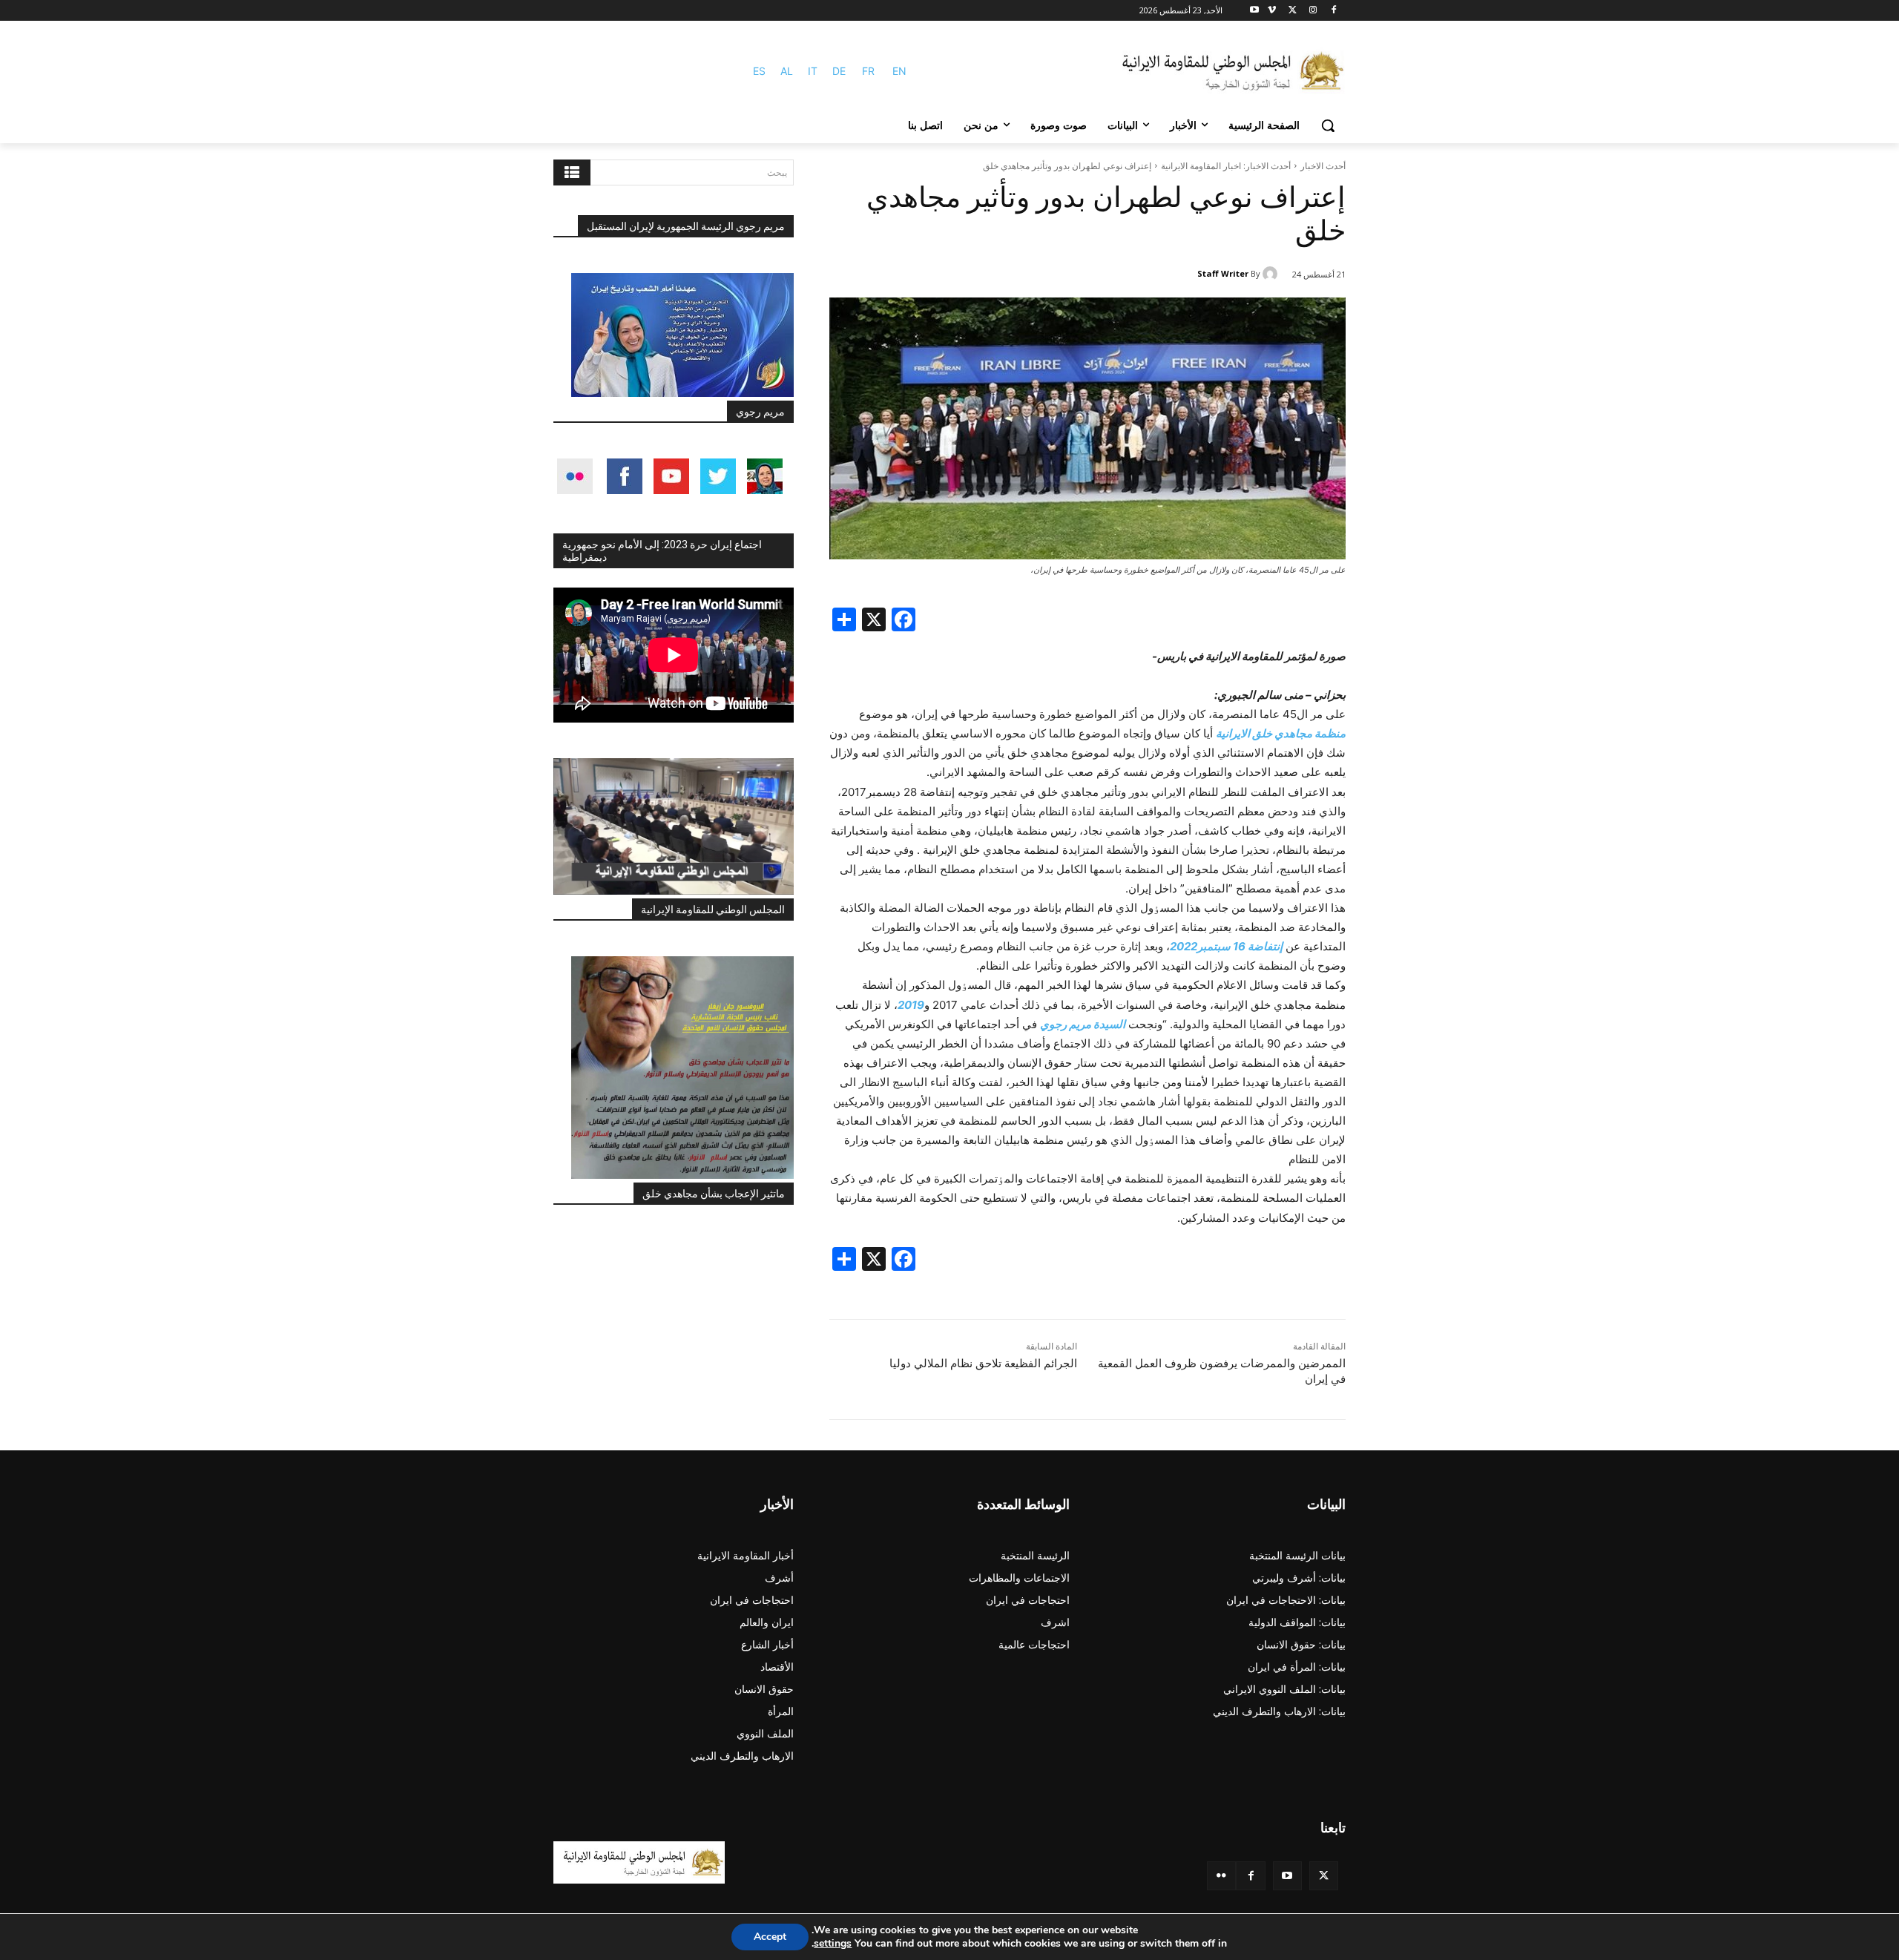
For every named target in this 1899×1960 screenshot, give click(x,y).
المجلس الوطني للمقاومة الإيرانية (713, 910)
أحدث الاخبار (1323, 166)
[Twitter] (1324, 1876)
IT (813, 71)
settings (833, 1944)
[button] (1328, 125)
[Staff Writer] (1272, 274)
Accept (770, 1937)
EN (899, 71)
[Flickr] (1221, 1876)
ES (759, 71)
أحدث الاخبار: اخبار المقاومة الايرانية (1226, 166)
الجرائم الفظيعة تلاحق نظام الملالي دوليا (983, 1364)
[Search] (572, 172)
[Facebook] (1333, 11)
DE (839, 71)
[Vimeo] (1272, 11)
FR (868, 71)
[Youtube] (1255, 11)
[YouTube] (1287, 1876)
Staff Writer (1223, 273)
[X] (1293, 11)
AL (787, 71)
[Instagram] (1313, 11)
